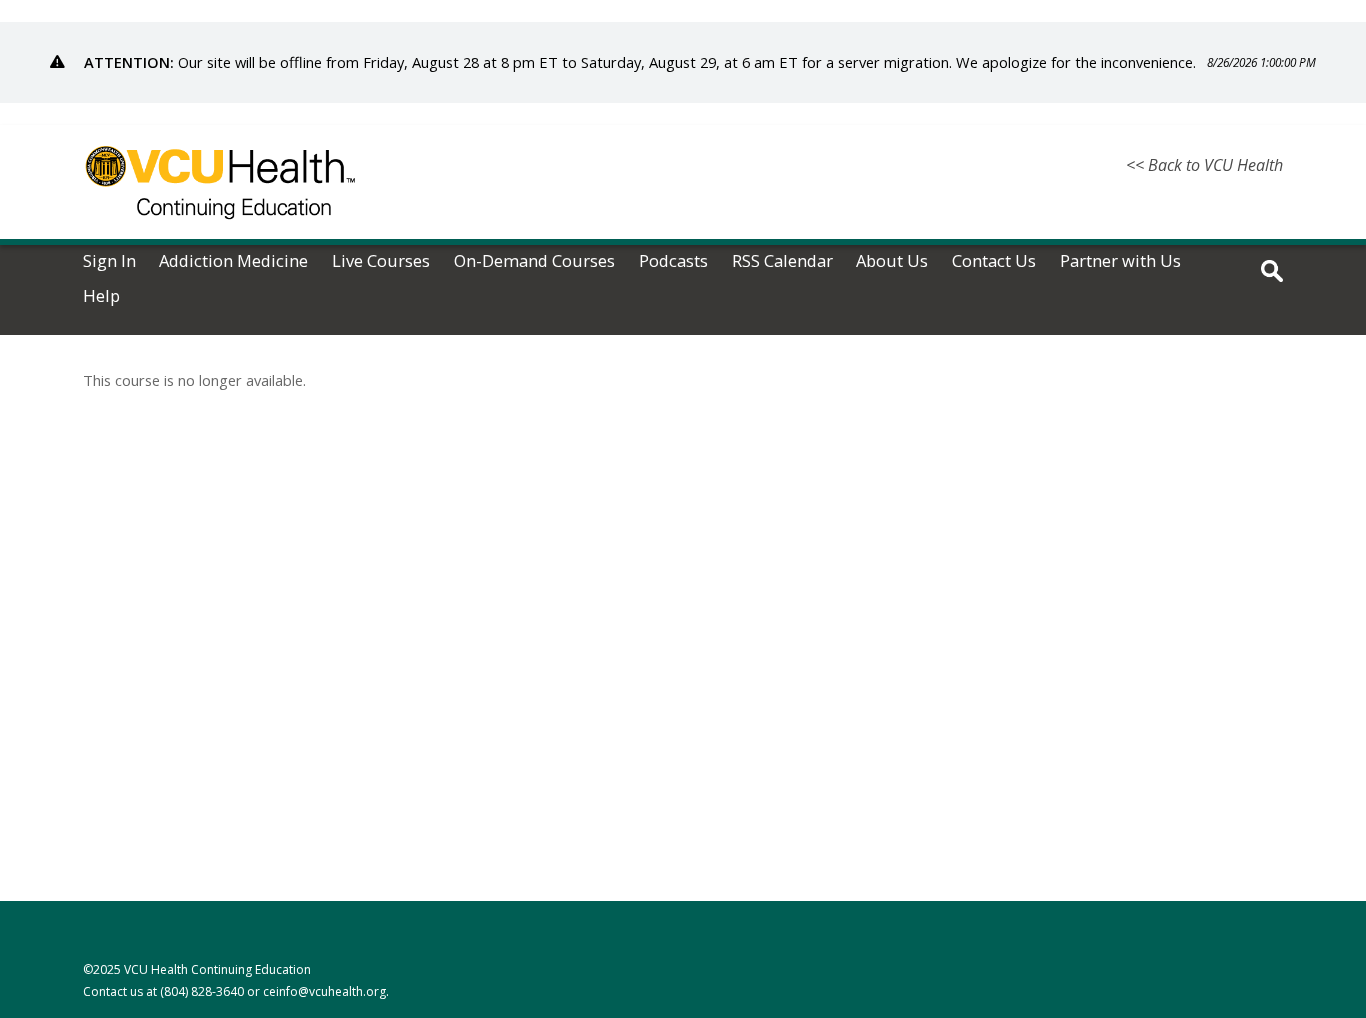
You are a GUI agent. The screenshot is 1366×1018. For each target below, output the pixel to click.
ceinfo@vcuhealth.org (324, 991)
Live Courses (381, 261)
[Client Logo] (220, 231)
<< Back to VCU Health (1204, 165)
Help (101, 296)
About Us (892, 261)
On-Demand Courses (534, 261)
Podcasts (673, 261)
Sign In (109, 261)
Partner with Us (1120, 261)
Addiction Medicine (233, 261)
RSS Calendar (782, 261)
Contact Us (994, 261)
